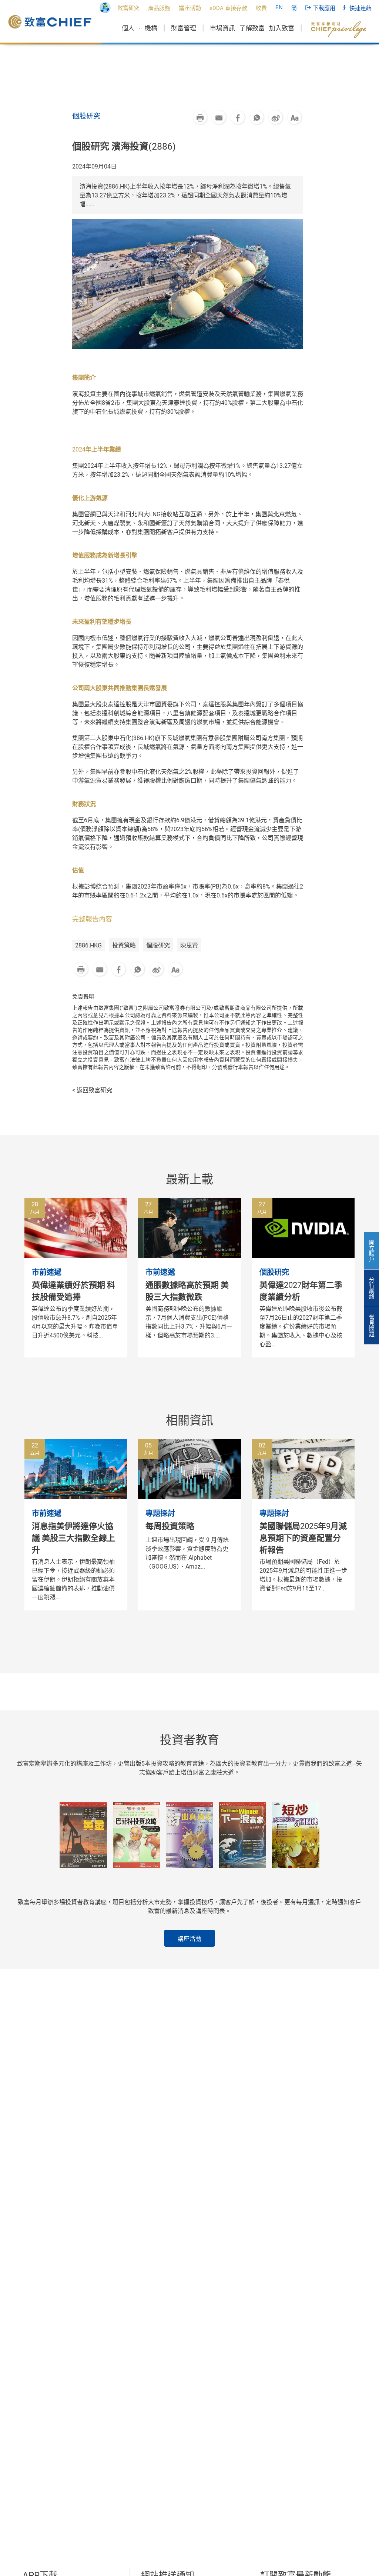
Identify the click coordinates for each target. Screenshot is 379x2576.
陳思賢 (189, 945)
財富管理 (184, 28)
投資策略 (124, 945)
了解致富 (252, 28)
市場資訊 (222, 28)
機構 (151, 28)
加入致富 (282, 28)
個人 (128, 28)
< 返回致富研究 (92, 1090)
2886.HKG (88, 945)
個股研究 (158, 945)
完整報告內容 (92, 919)
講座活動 (189, 1939)
